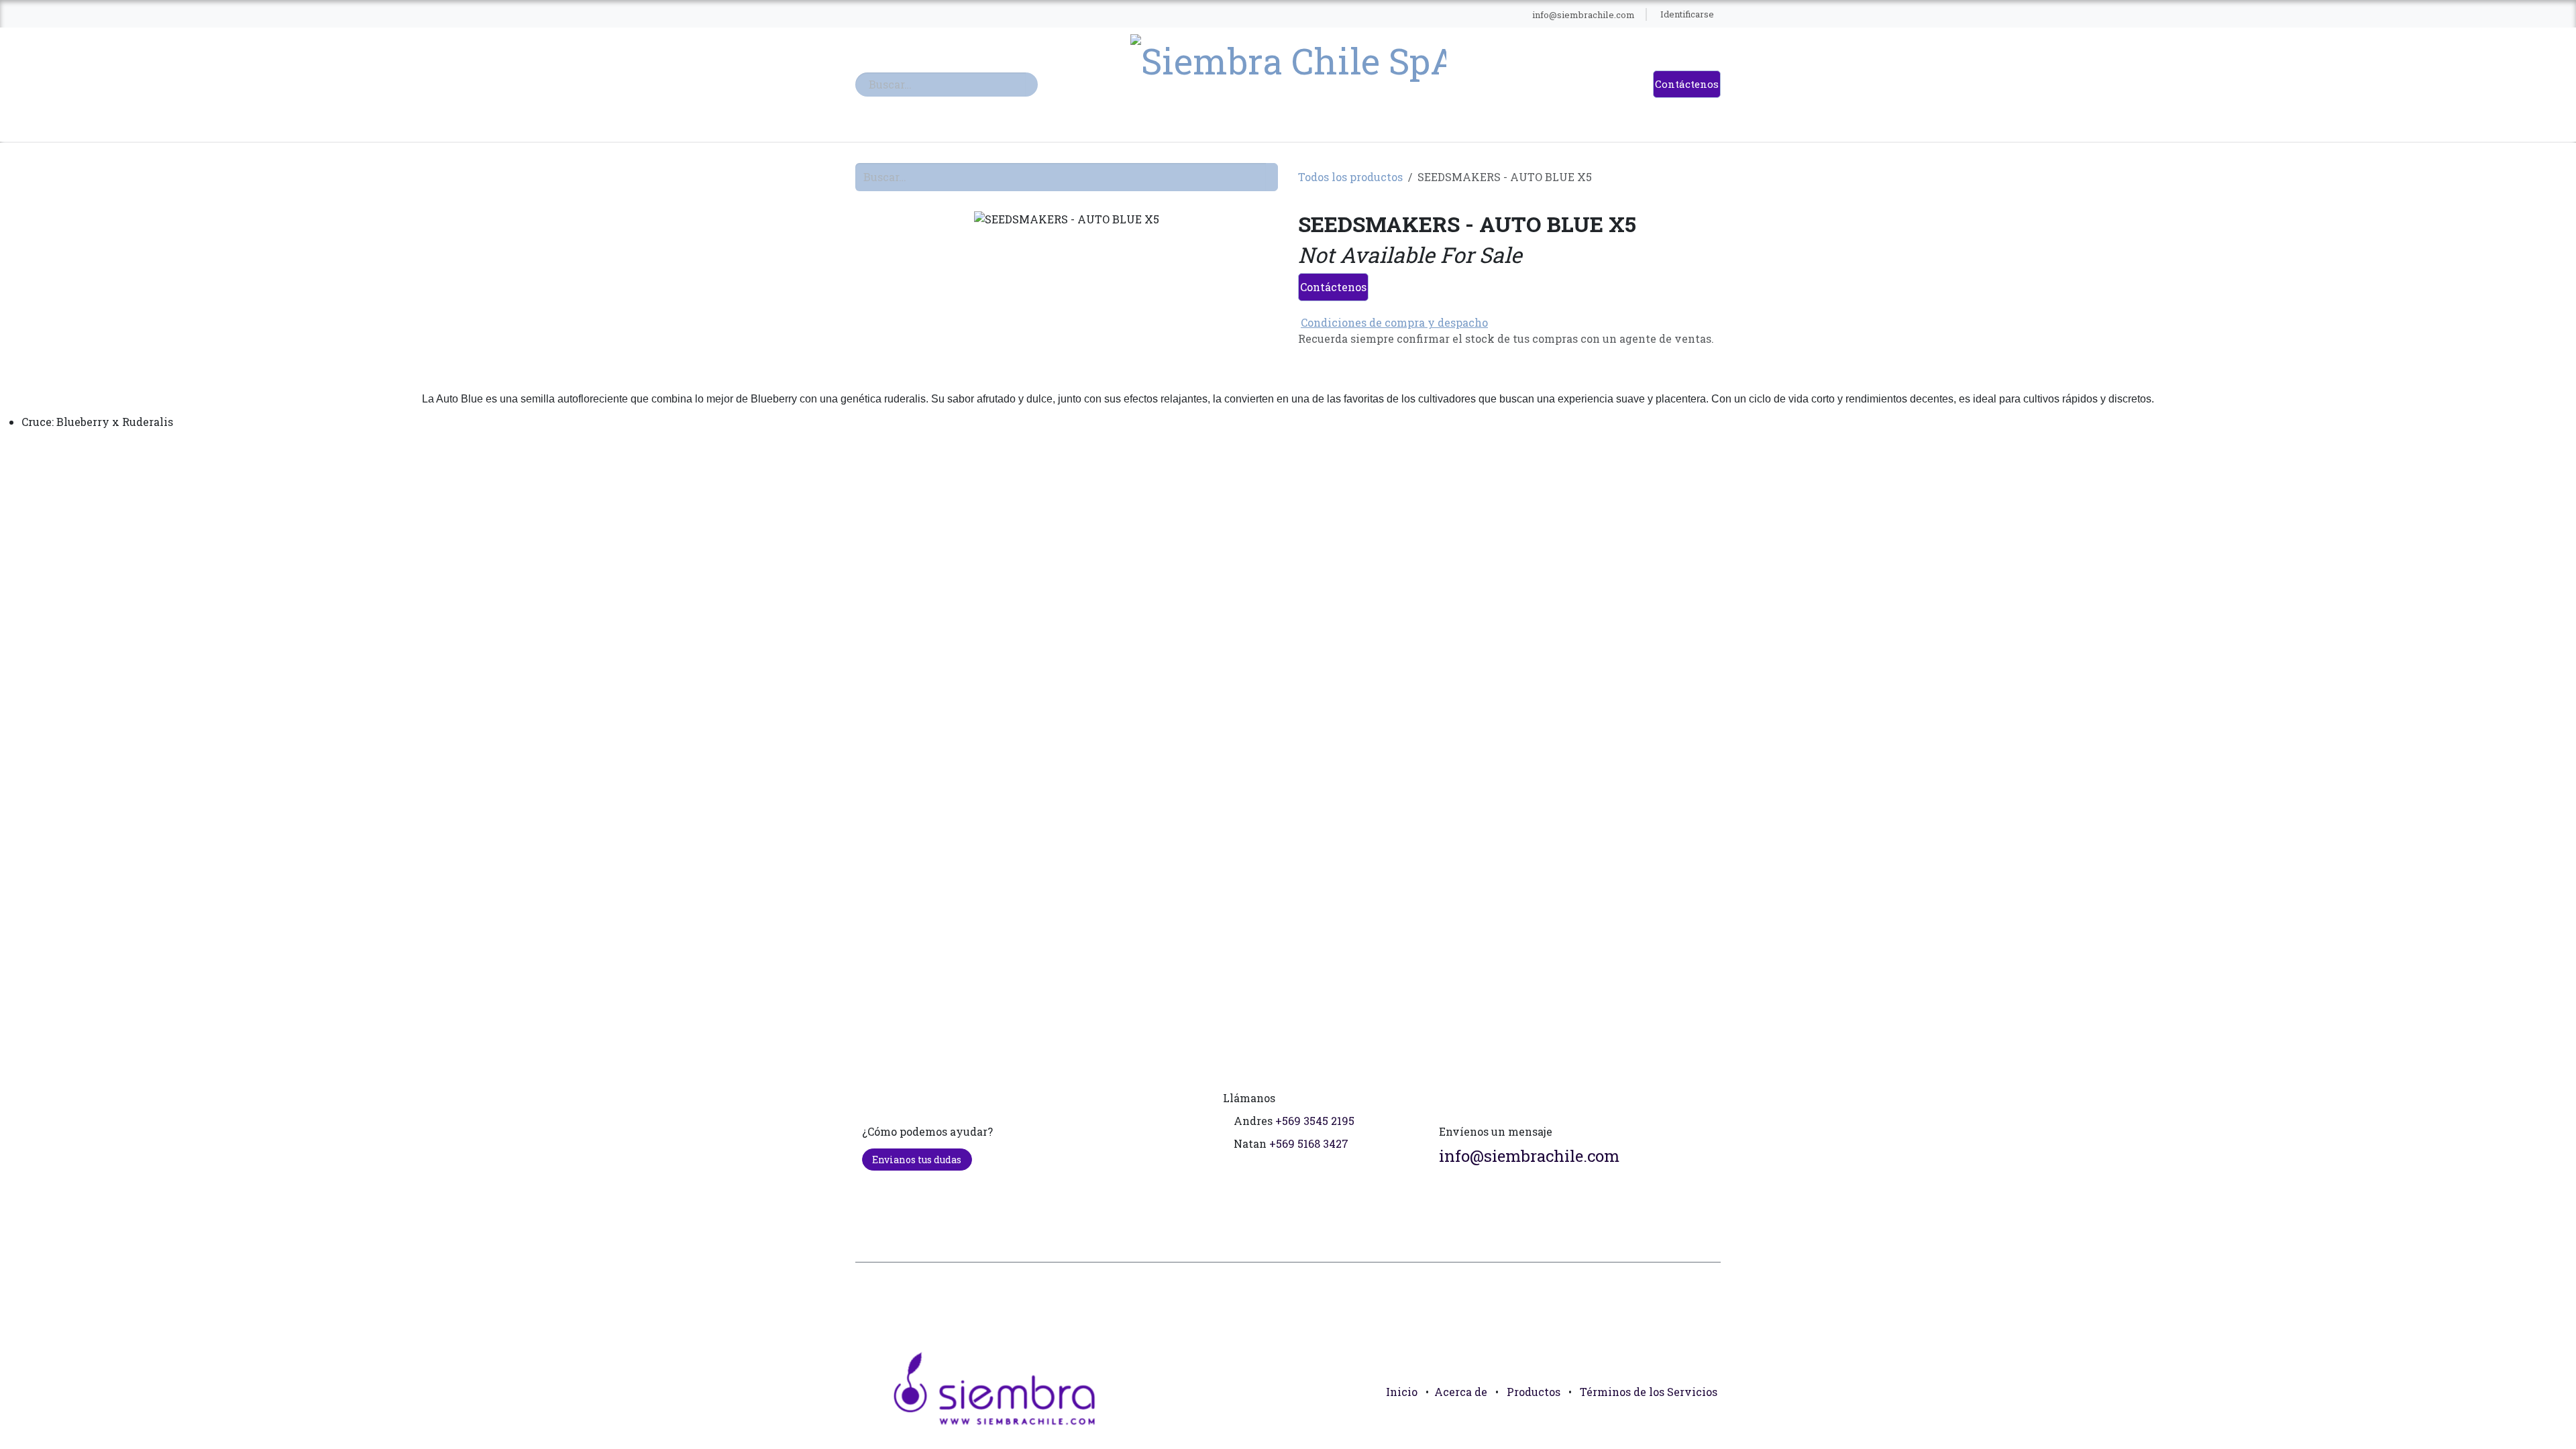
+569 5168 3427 (1309, 1143)
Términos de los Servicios (1649, 1392)
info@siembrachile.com (1529, 1156)
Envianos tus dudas (917, 1160)
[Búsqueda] (1032, 85)
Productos (1534, 1392)
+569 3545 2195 (1315, 1121)
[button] (1705, 1422)
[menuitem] (1093, 15)
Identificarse (1687, 14)
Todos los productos (1350, 177)
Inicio (1402, 1392)
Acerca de (1461, 1392)
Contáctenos (1687, 84)
